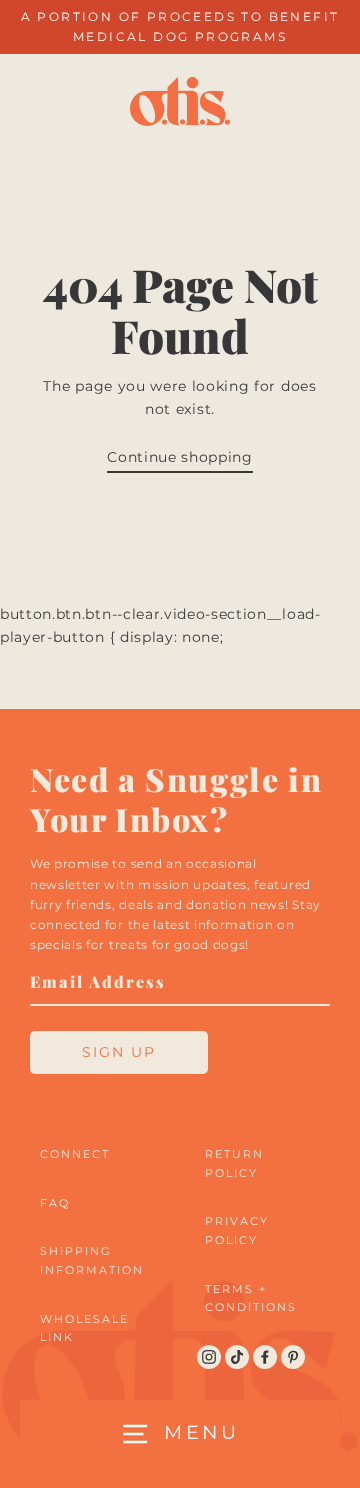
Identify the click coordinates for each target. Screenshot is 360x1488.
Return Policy (234, 1163)
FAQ (55, 1203)
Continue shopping (180, 457)
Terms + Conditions (251, 1298)
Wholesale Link (84, 1328)
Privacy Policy (237, 1230)
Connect (75, 1154)
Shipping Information (92, 1260)
